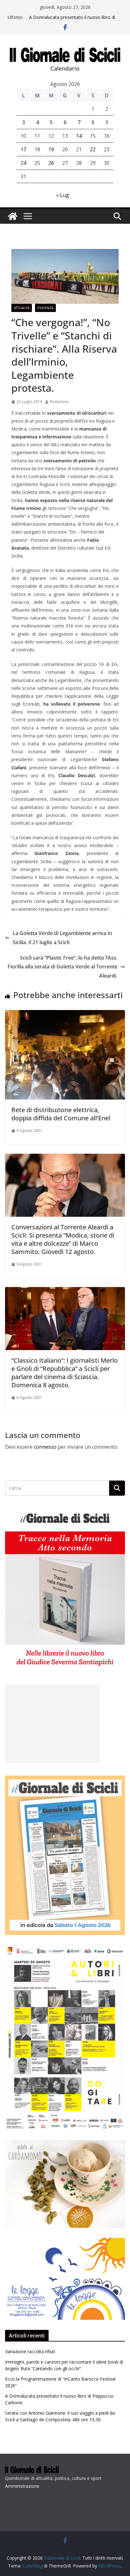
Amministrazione (22, 2486)
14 (79, 136)
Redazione (59, 402)
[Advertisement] (52, 1724)
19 (51, 149)
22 (93, 149)
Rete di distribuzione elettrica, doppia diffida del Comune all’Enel (61, 1114)
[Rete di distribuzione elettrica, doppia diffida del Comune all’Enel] (65, 1014)
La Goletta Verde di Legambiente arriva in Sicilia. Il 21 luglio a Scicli (62, 938)
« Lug (63, 195)
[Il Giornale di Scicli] (13, 216)
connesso (45, 1447)
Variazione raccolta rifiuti (30, 2351)
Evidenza (45, 308)
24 (23, 163)
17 (23, 149)
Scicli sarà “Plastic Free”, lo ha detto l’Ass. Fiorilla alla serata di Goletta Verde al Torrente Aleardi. (62, 967)
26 (51, 163)
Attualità (22, 308)
